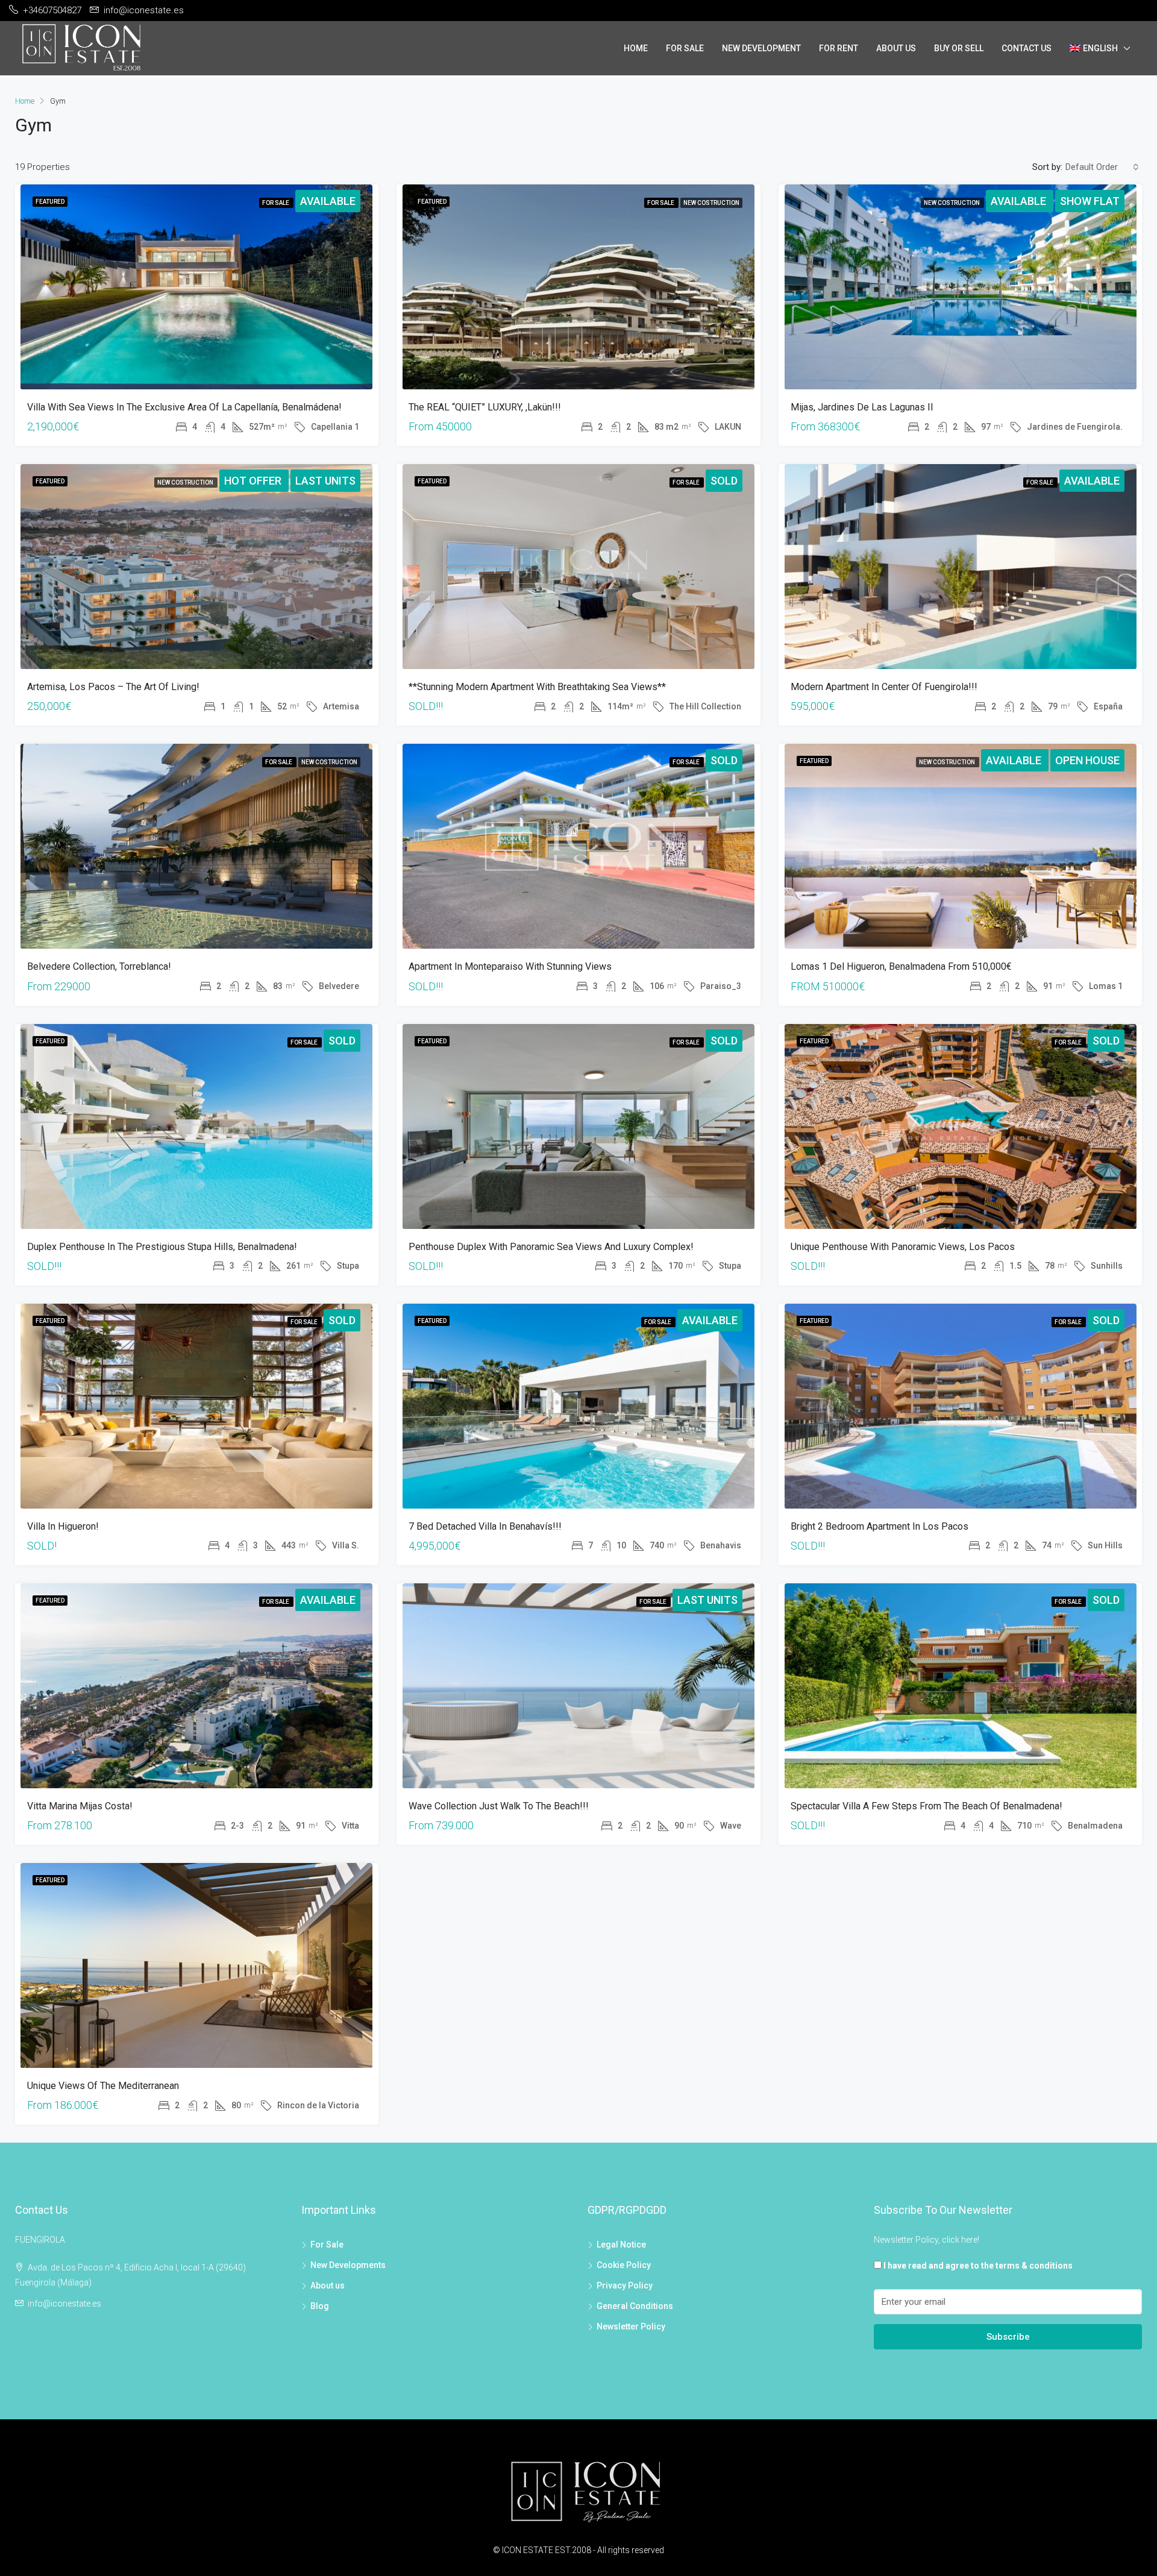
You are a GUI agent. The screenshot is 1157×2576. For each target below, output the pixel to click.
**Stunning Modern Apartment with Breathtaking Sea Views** (537, 687)
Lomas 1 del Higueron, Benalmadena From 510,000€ (901, 966)
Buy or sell (959, 48)
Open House (1087, 760)
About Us (896, 48)
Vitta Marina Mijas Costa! (80, 1806)
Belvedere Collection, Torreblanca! (99, 966)
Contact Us (1027, 48)
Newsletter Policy (631, 2326)
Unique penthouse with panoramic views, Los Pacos (903, 1247)
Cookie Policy (624, 2265)
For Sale (685, 48)
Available (328, 201)
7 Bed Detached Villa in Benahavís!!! (485, 1526)
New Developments (348, 2265)
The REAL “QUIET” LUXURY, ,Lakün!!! (485, 407)
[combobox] (1102, 167)
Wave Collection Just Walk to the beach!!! (499, 1806)
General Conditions (635, 2306)
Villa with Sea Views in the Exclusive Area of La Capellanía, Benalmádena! (184, 407)
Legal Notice (621, 2245)
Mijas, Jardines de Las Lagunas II (862, 407)
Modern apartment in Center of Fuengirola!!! (884, 687)
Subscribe (1008, 2337)
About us (328, 2285)
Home (636, 48)
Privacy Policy (625, 2285)
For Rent (839, 48)
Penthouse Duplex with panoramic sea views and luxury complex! (551, 1247)
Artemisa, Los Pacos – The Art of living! (113, 687)
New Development (761, 48)
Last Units (325, 481)
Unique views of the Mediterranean (103, 2086)
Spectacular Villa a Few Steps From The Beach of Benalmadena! (927, 1806)
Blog (320, 2306)
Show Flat (1090, 201)
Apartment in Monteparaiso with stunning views (510, 966)
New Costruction (711, 203)
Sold (724, 481)
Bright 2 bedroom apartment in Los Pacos (880, 1526)
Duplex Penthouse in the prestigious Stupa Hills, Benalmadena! (162, 1247)
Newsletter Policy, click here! (927, 2240)
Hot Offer (254, 481)
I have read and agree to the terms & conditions (978, 2266)
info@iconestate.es (64, 2304)
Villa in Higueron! (63, 1526)
